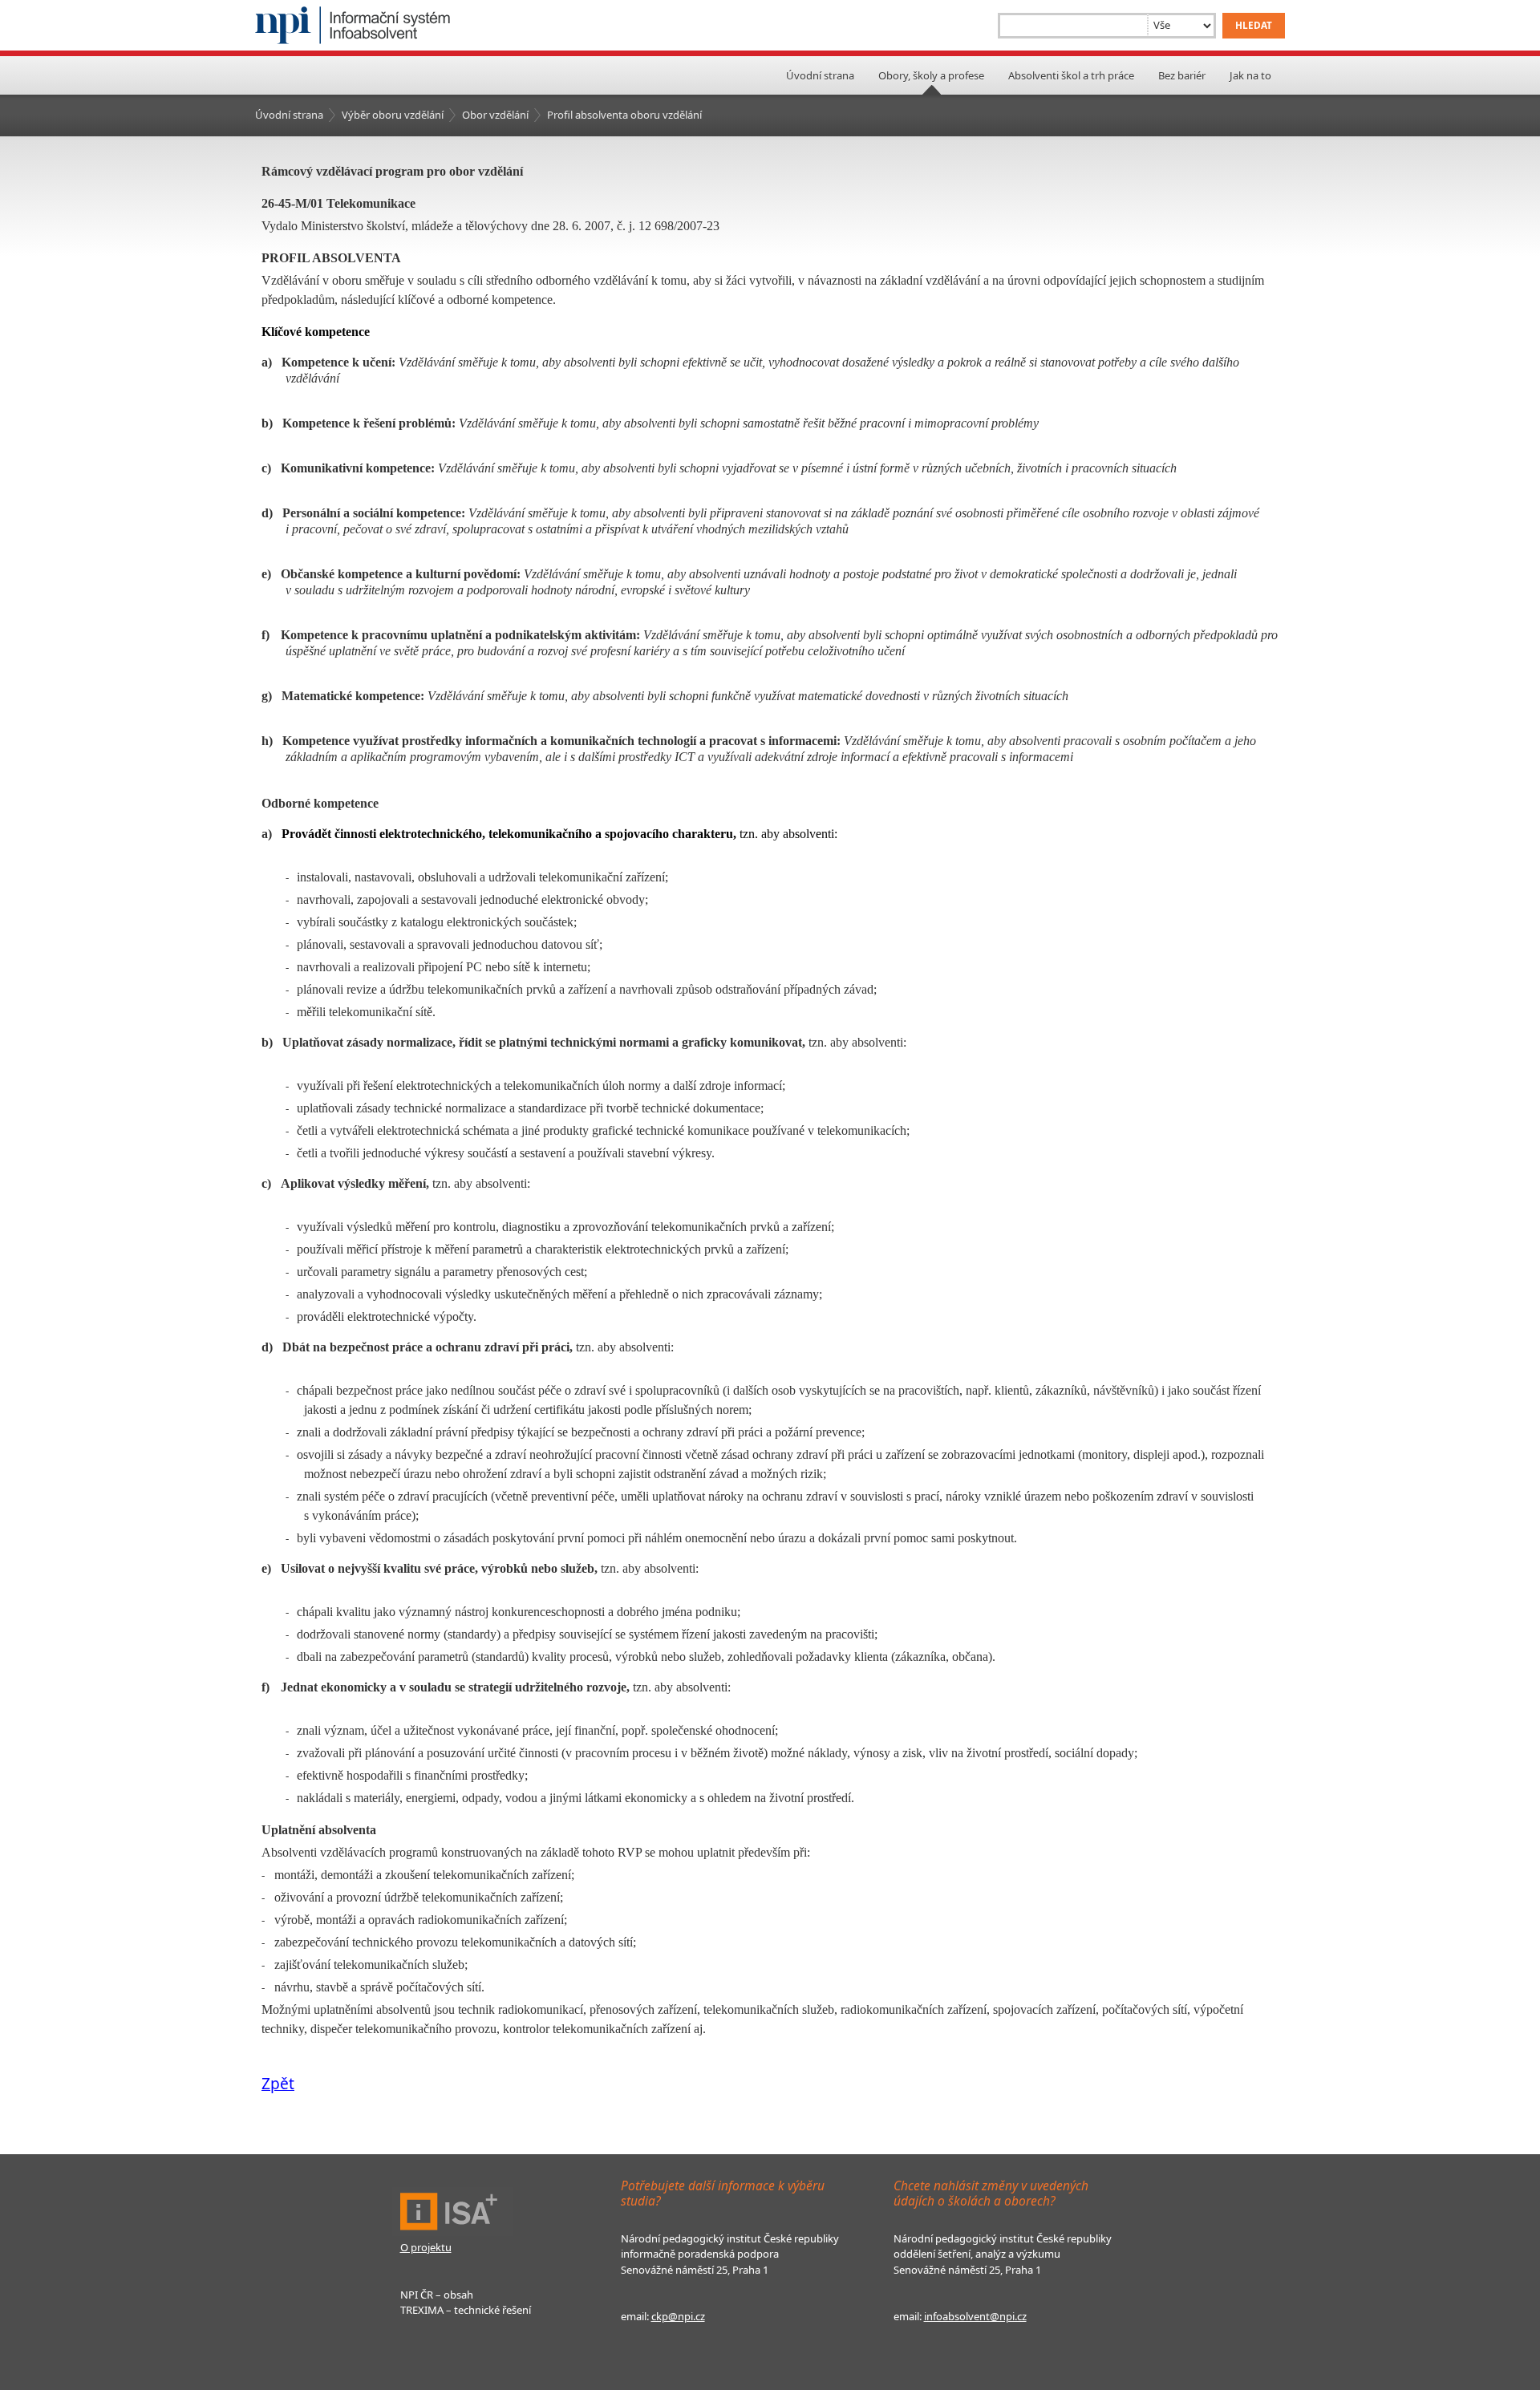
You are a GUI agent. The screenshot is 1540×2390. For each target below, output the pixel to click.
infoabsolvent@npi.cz (975, 2316)
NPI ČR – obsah (437, 2295)
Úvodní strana (820, 75)
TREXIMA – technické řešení (466, 2310)
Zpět (278, 2083)
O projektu (426, 2247)
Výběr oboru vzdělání (393, 115)
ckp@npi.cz (678, 2316)
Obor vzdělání (495, 115)
